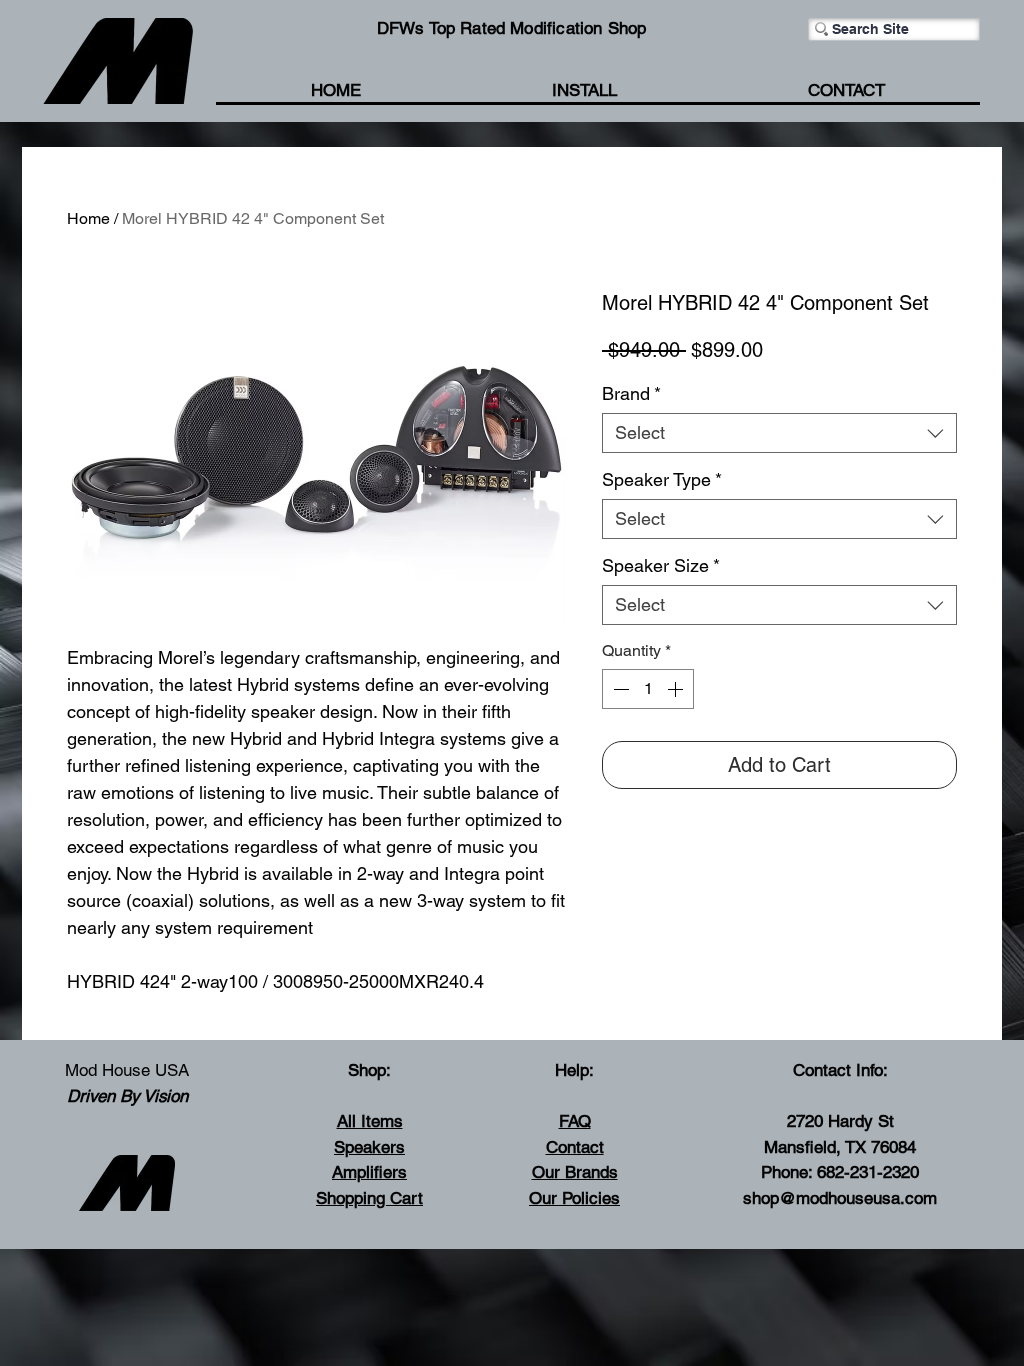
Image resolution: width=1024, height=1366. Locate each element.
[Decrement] (619, 689)
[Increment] (677, 689)
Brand (631, 393)
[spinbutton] (648, 689)
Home (88, 218)
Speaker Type (662, 479)
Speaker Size (661, 565)
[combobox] (779, 433)
